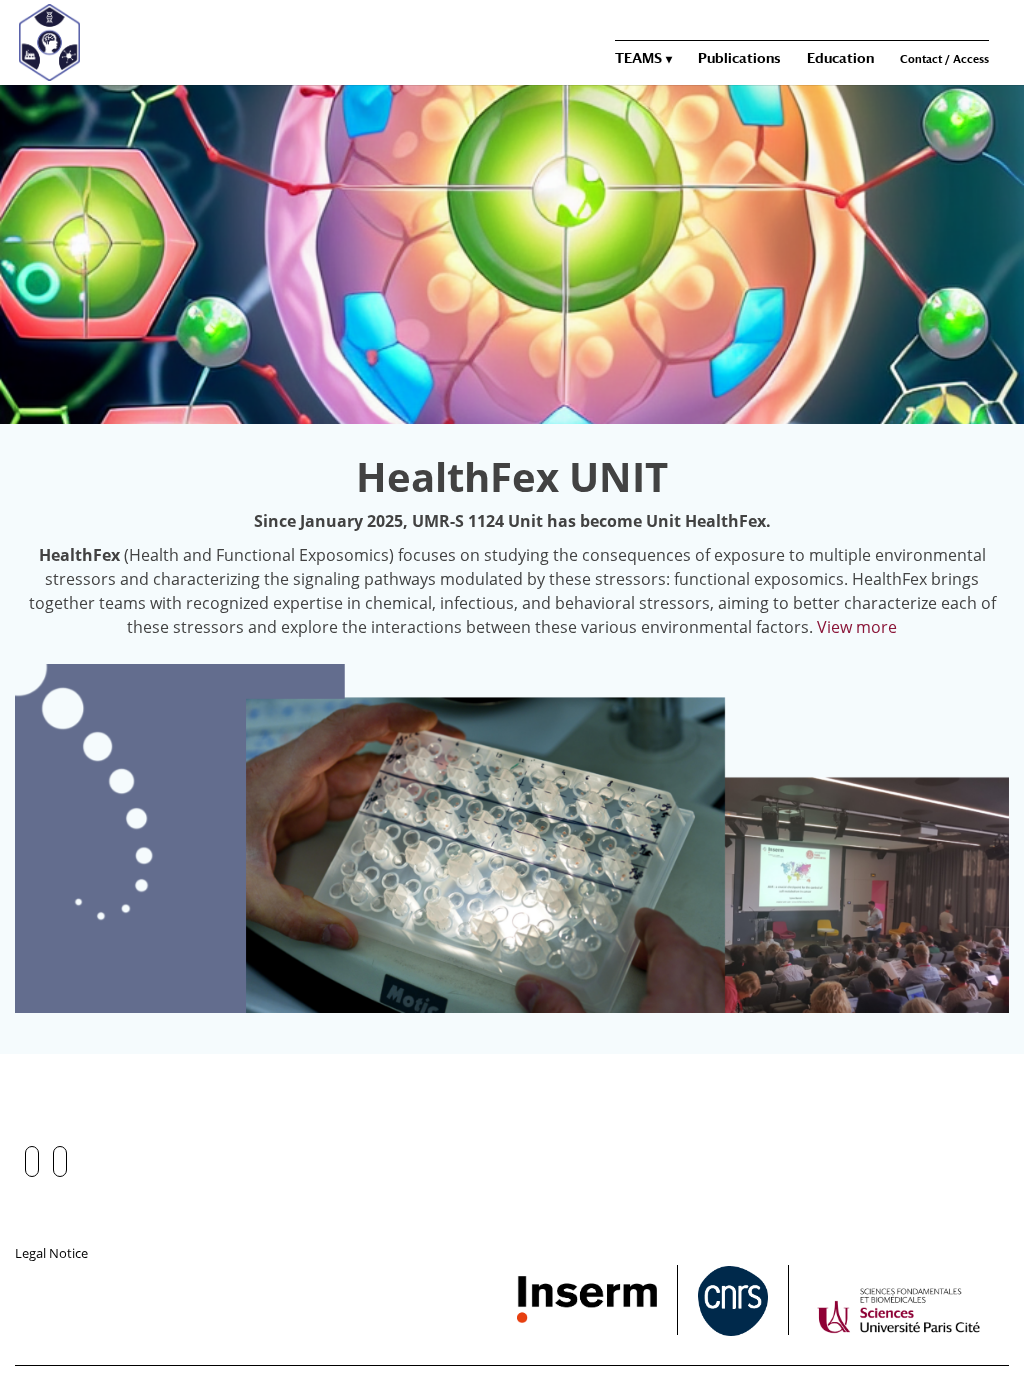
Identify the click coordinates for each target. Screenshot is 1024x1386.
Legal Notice (51, 1253)
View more (857, 627)
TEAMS (638, 58)
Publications (739, 58)
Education (840, 58)
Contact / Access (944, 59)
